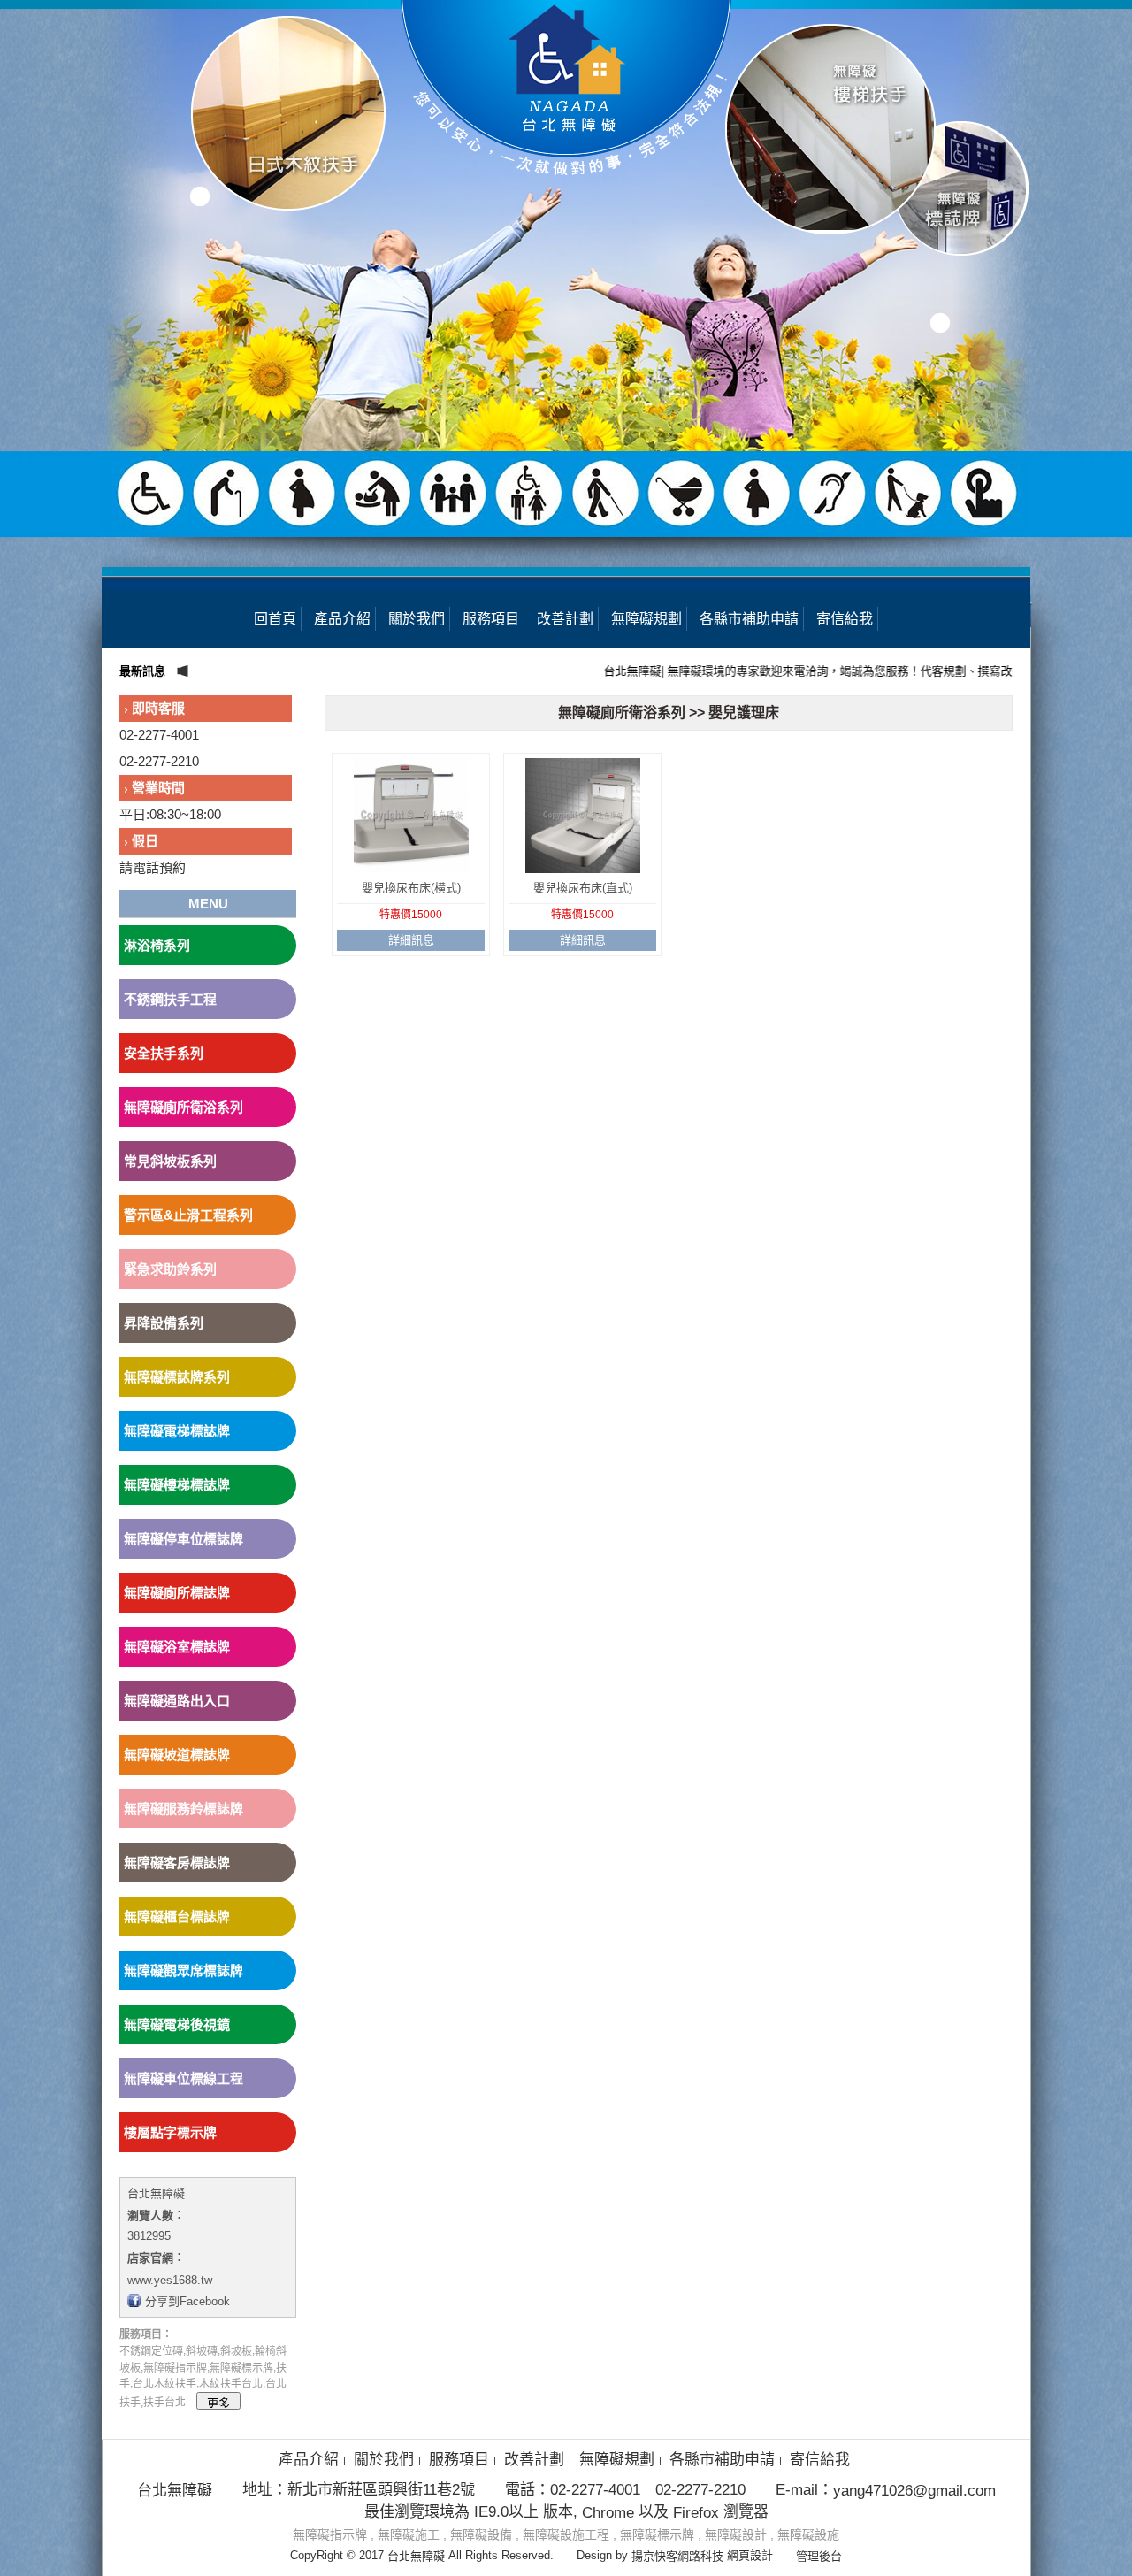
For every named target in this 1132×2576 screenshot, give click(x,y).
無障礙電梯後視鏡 (177, 2024)
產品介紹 (342, 619)
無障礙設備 (481, 2534)
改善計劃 (565, 619)
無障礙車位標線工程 (184, 2078)
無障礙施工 (409, 2534)
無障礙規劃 (646, 619)
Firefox (696, 2512)
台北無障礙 (156, 2193)
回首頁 (275, 619)
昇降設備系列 (164, 1323)
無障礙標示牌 (657, 2534)
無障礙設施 (808, 2534)
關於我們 (417, 619)
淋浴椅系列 (157, 945)
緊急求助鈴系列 (170, 1269)
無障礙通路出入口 (177, 1701)
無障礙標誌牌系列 (177, 1377)
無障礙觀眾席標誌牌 (184, 1970)
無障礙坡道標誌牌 (177, 1755)
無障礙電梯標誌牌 (177, 1431)
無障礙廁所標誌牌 (177, 1593)
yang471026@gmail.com (914, 2491)
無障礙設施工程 (566, 2534)
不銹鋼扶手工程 (170, 999)
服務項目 (491, 619)
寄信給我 (845, 619)
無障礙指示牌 (330, 2534)
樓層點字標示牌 (170, 2132)
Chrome (608, 2512)
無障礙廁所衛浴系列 (184, 1107)
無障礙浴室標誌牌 (177, 1647)
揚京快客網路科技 (677, 2556)
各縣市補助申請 (749, 619)
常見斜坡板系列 (170, 1161)
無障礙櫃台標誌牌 (177, 1917)
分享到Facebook (187, 2301)
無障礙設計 (736, 2534)
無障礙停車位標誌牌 (184, 1539)
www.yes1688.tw (170, 2279)
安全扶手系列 (164, 1053)
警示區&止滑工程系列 (188, 1215)
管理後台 (819, 2556)
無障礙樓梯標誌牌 (177, 1485)
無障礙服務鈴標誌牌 (184, 1809)
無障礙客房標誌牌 (177, 1863)
